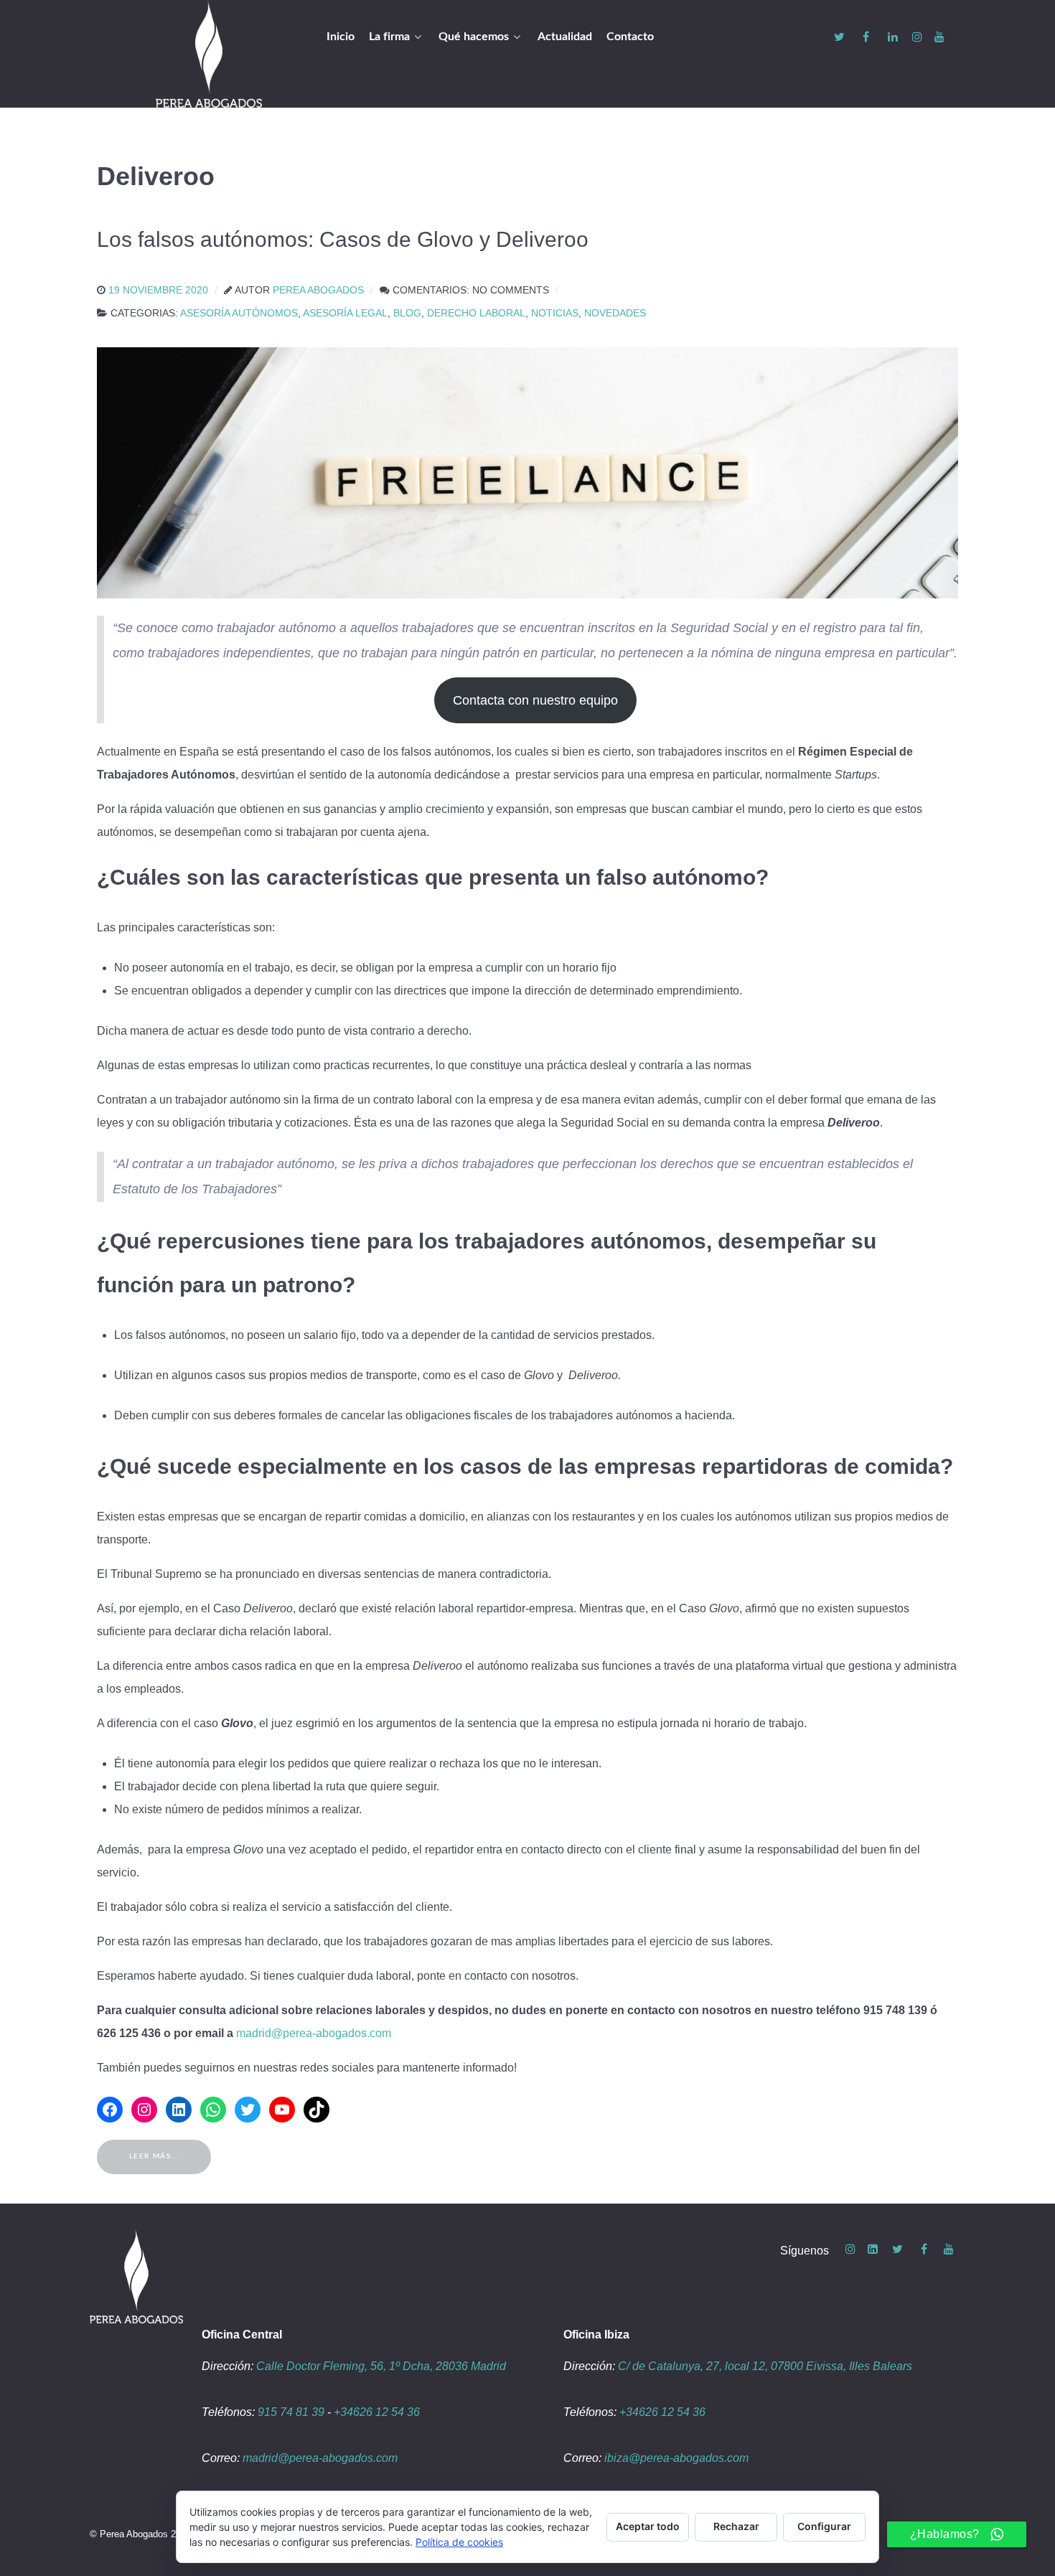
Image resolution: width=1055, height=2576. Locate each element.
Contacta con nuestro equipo (535, 700)
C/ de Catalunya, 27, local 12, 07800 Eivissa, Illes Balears (765, 2366)
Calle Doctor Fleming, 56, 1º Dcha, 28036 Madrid (381, 2366)
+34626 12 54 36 (377, 2412)
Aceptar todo (648, 2526)
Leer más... (154, 2156)
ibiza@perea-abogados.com (676, 2458)
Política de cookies (459, 2542)
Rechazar (736, 2526)
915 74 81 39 (291, 2412)
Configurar (824, 2526)
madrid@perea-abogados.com (314, 2033)
